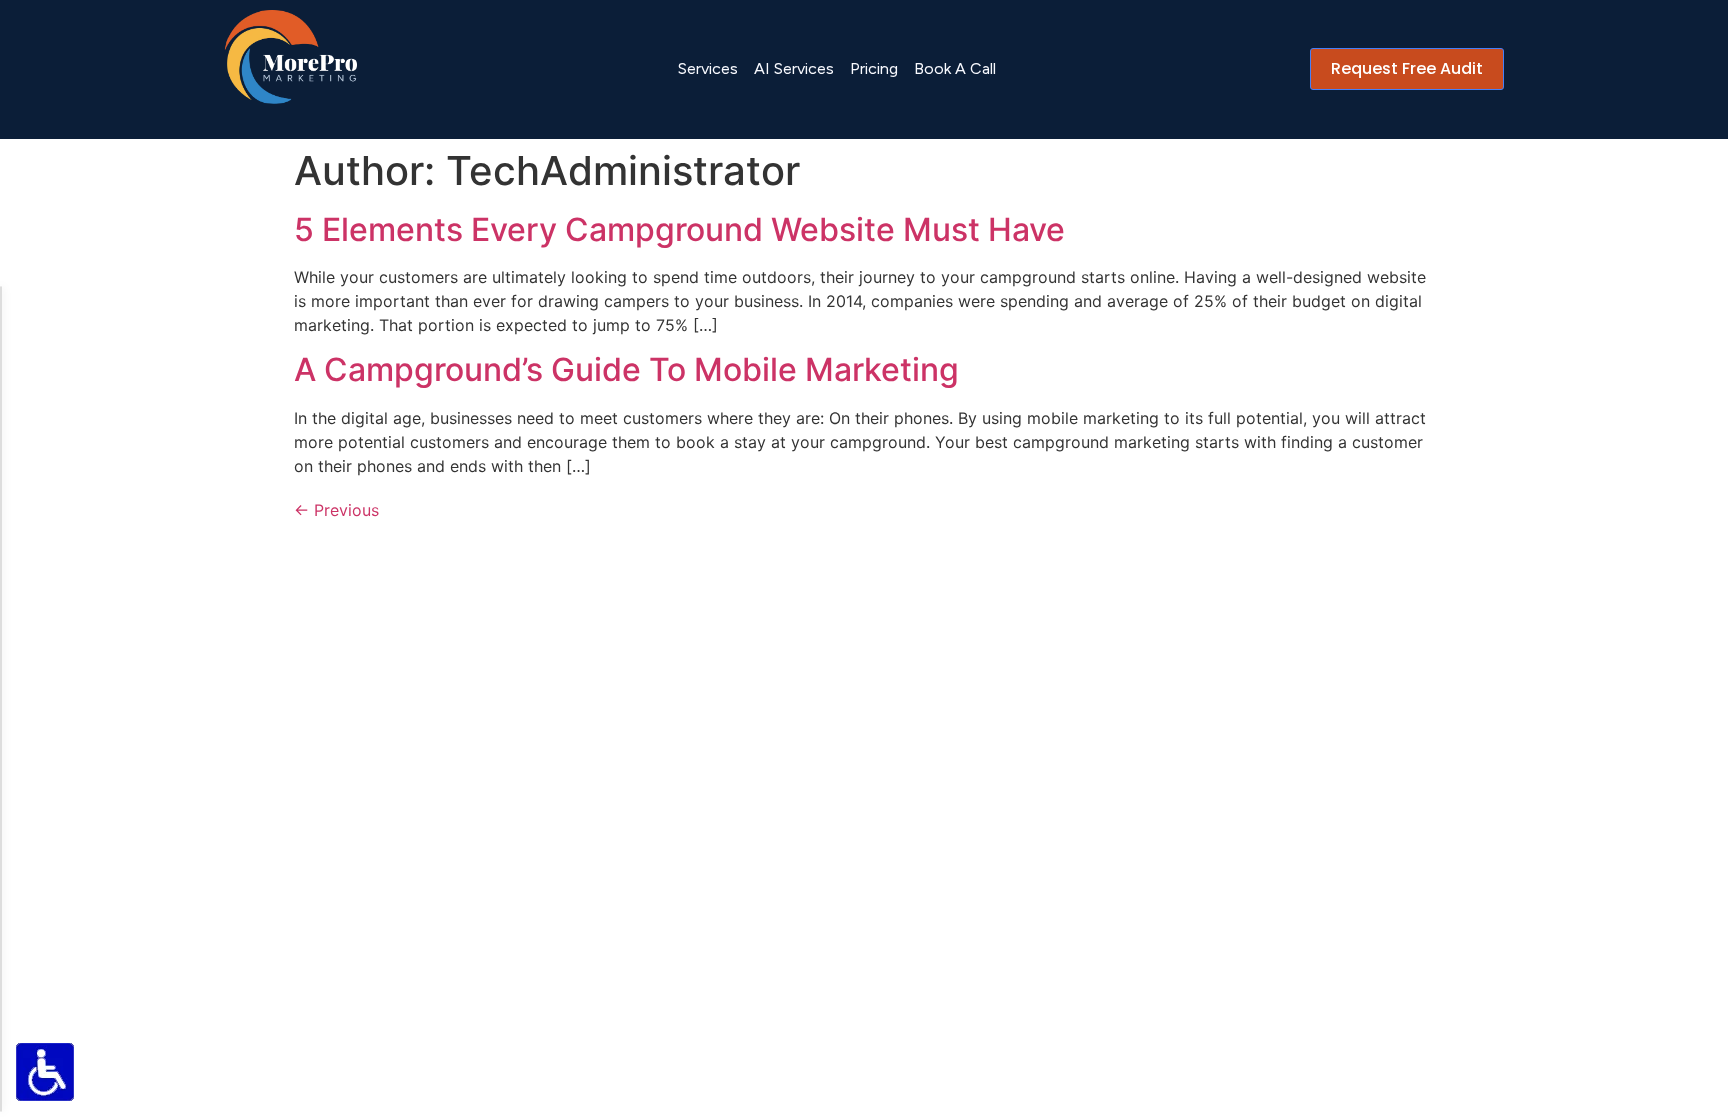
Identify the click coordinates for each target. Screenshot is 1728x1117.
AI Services (794, 68)
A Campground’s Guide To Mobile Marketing (626, 369)
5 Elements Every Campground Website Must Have (679, 229)
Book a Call (955, 68)
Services (708, 68)
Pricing (874, 68)
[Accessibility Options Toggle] (45, 1072)
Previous (336, 510)
